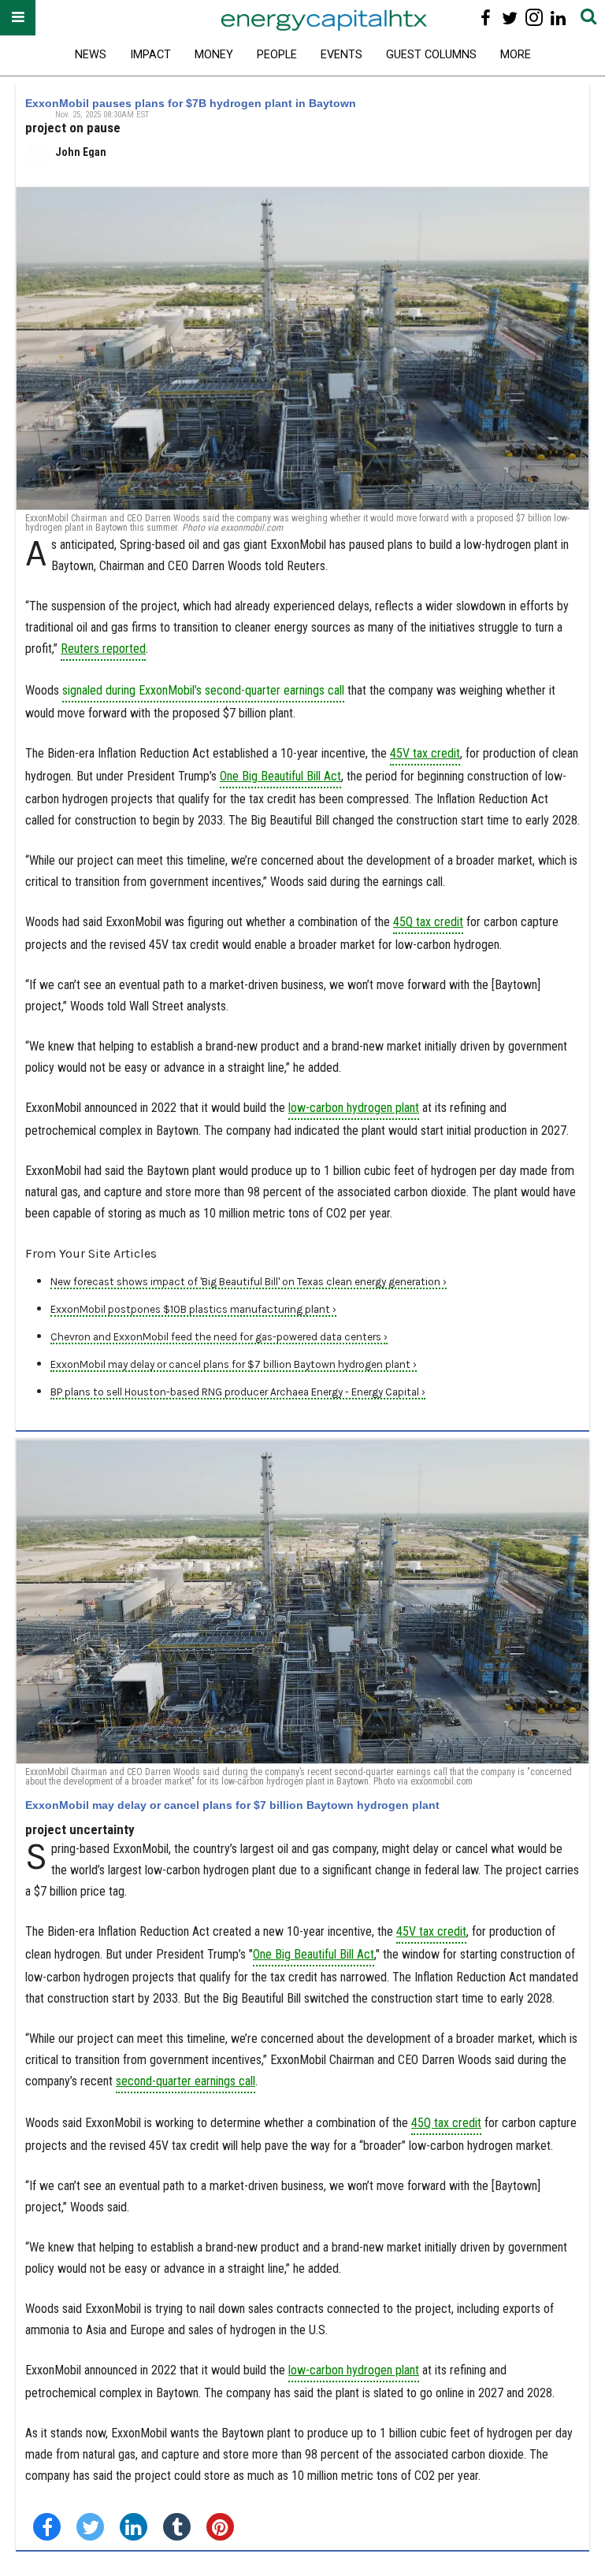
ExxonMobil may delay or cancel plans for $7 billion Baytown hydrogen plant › (234, 1364)
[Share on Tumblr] (177, 2527)
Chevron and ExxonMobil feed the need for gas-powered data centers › (219, 1337)
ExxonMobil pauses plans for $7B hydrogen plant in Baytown (191, 103)
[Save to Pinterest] (220, 2527)
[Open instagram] (534, 18)
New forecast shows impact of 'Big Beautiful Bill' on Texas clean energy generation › (249, 1282)
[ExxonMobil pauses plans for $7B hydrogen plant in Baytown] (302, 349)
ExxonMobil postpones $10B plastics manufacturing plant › (193, 1309)
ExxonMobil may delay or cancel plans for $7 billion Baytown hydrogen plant (232, 1805)
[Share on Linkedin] (134, 2527)
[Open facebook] (486, 18)
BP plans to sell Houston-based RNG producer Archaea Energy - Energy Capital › (238, 1392)
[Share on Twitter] (90, 2527)
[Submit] (588, 18)
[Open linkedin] (558, 18)
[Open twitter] (510, 18)
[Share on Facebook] (47, 2527)
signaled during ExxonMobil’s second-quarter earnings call (203, 690)
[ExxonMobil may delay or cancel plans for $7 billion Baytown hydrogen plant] (302, 1602)
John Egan (81, 152)
